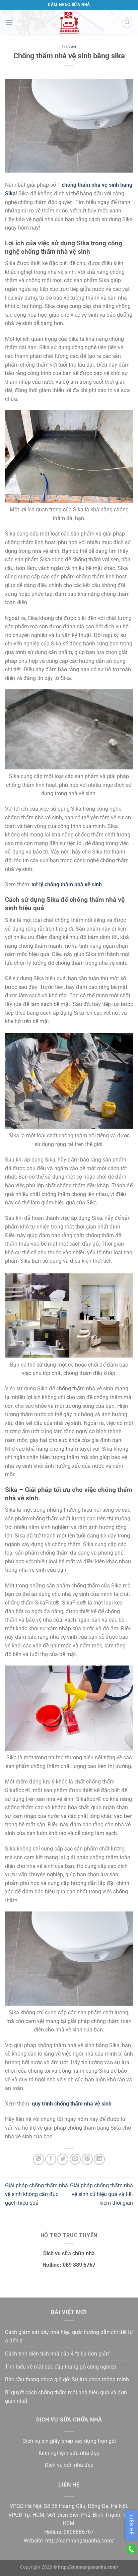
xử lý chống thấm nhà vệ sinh (67, 885)
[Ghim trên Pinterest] (87, 2159)
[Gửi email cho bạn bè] (75, 2159)
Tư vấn (69, 47)
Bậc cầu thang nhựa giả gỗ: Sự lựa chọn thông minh (67, 2379)
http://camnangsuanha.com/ (80, 2541)
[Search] (127, 23)
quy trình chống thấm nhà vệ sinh (72, 2104)
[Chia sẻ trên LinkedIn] (99, 2159)
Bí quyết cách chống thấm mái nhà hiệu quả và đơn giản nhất (66, 2397)
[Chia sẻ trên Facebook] (51, 2159)
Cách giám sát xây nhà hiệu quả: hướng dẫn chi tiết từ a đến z (69, 2337)
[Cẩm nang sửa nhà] (69, 23)
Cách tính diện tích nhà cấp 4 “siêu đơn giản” (58, 2354)
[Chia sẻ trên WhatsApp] (39, 2159)
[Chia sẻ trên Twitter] (63, 2159)
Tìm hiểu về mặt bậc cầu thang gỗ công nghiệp (61, 2367)
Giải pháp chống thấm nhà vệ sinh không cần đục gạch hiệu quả (37, 2194)
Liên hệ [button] (131, 2525)
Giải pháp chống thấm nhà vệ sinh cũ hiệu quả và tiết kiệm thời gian (101, 2194)
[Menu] (9, 23)
